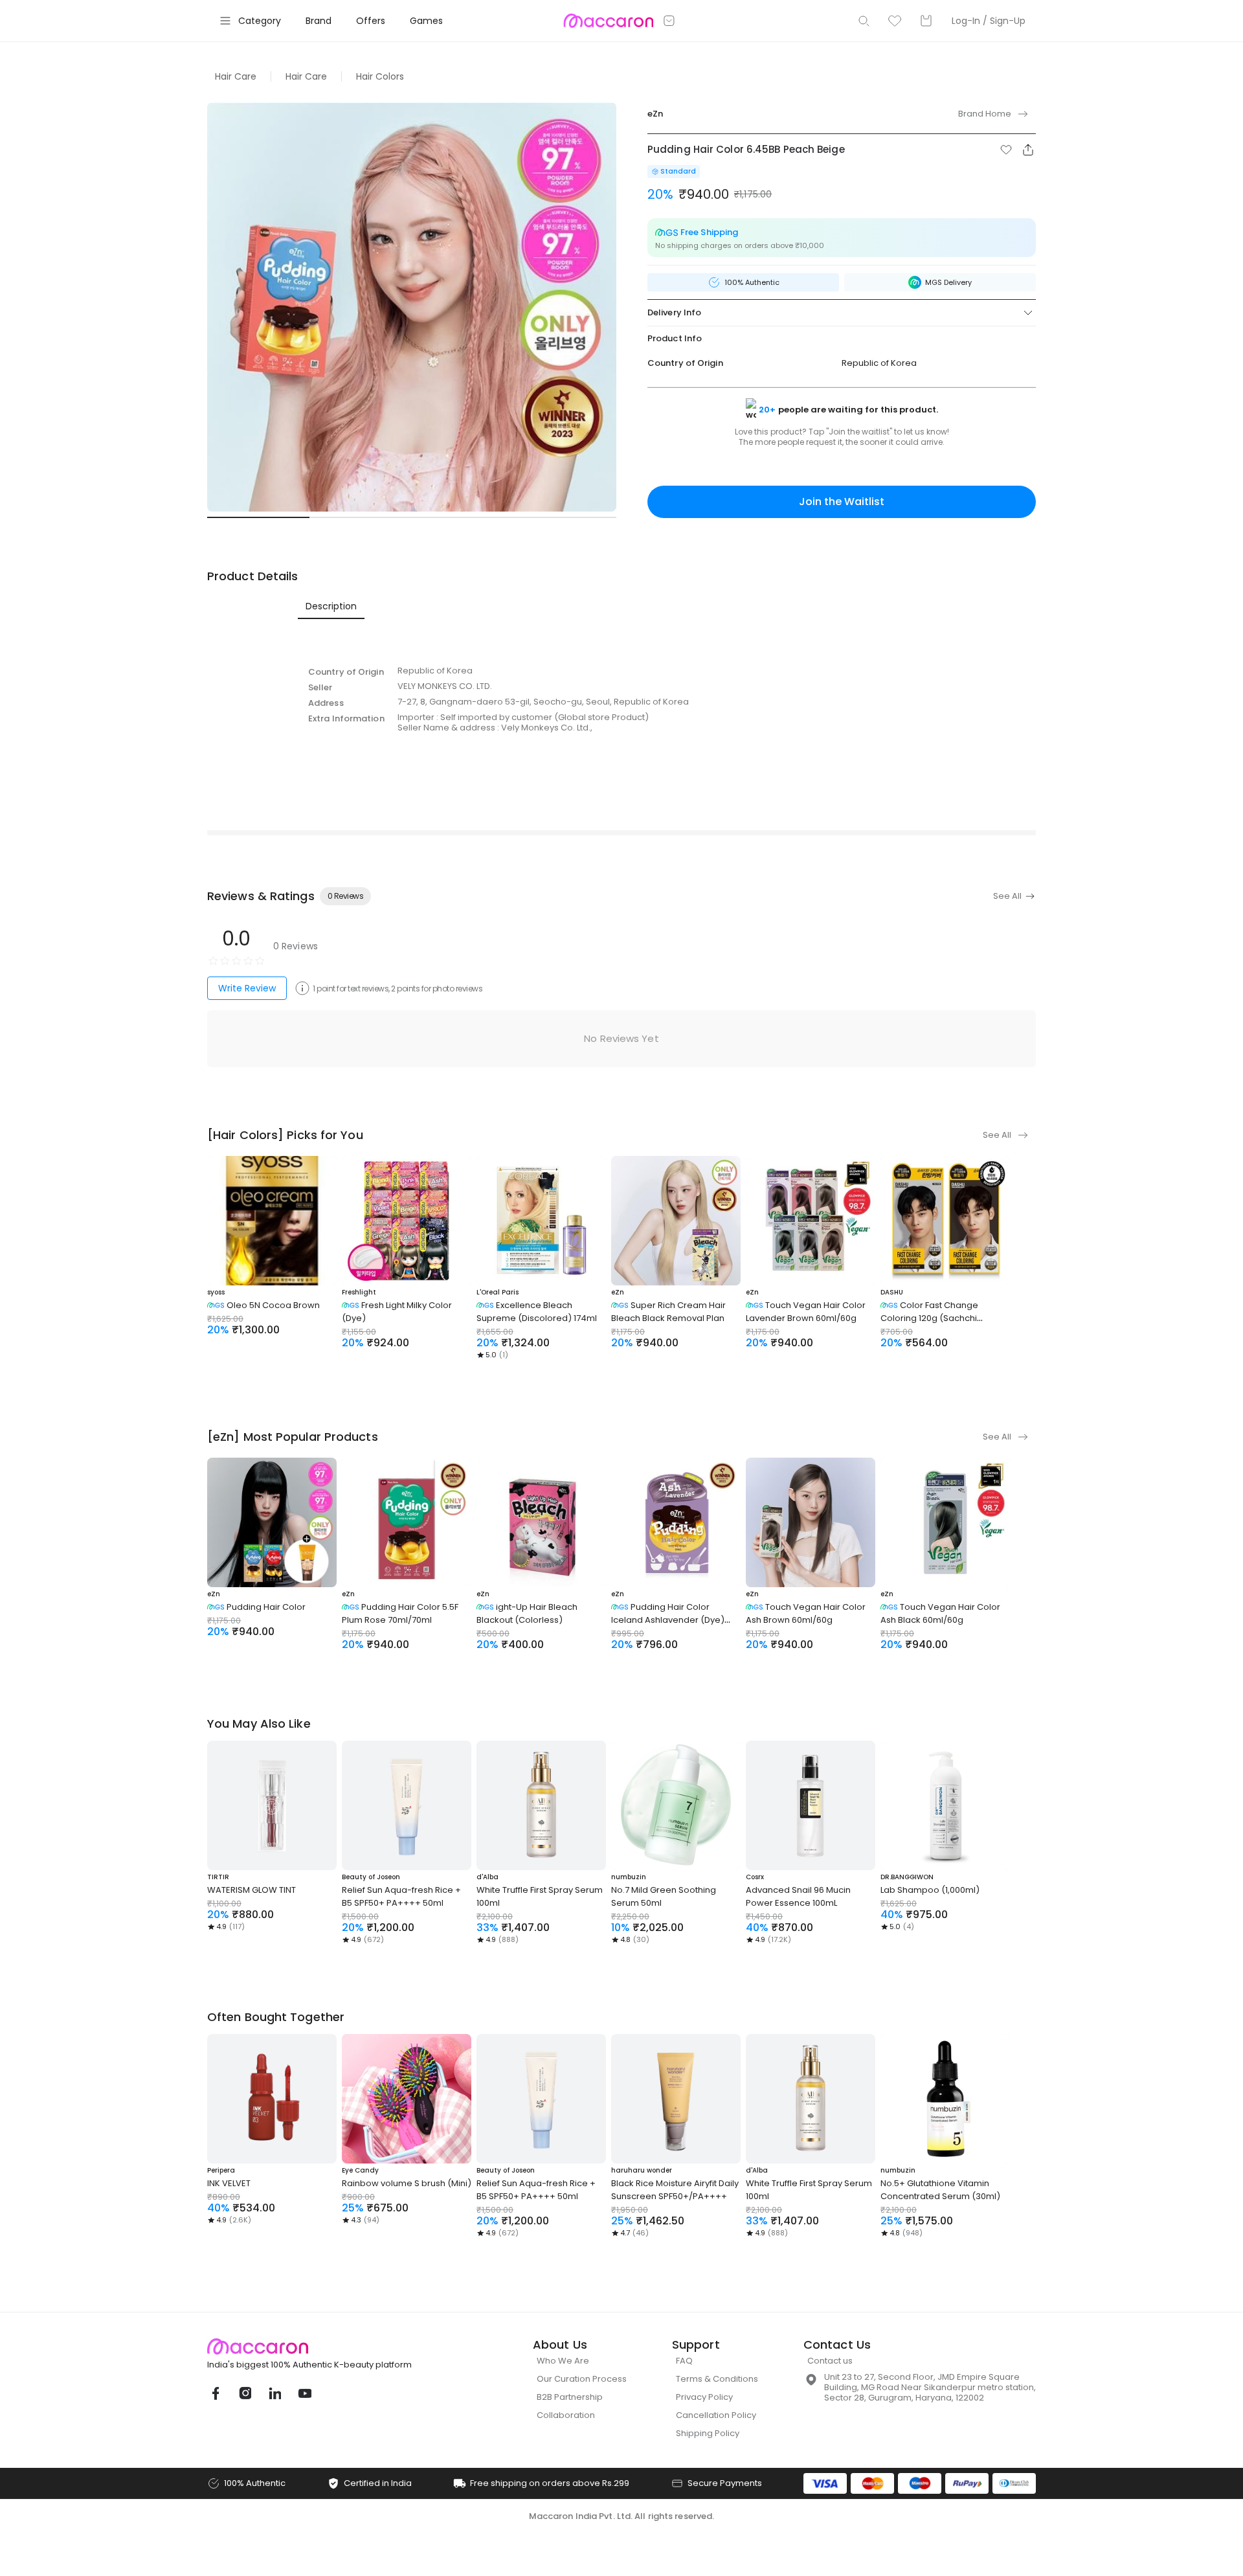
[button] (1006, 150)
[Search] (864, 21)
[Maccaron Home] (333, 2346)
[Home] (608, 21)
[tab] (331, 606)
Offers (371, 21)
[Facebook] (215, 2393)
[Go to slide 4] (565, 517)
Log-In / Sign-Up (989, 21)
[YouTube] (304, 2393)
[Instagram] (245, 2393)
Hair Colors (380, 76)
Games (426, 21)
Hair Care (236, 76)
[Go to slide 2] (361, 517)
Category (260, 21)
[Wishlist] (895, 21)
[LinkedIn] (274, 2393)
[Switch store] (669, 21)
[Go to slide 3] (463, 517)
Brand (319, 21)
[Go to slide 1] (258, 517)
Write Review (247, 988)
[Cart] (926, 21)
